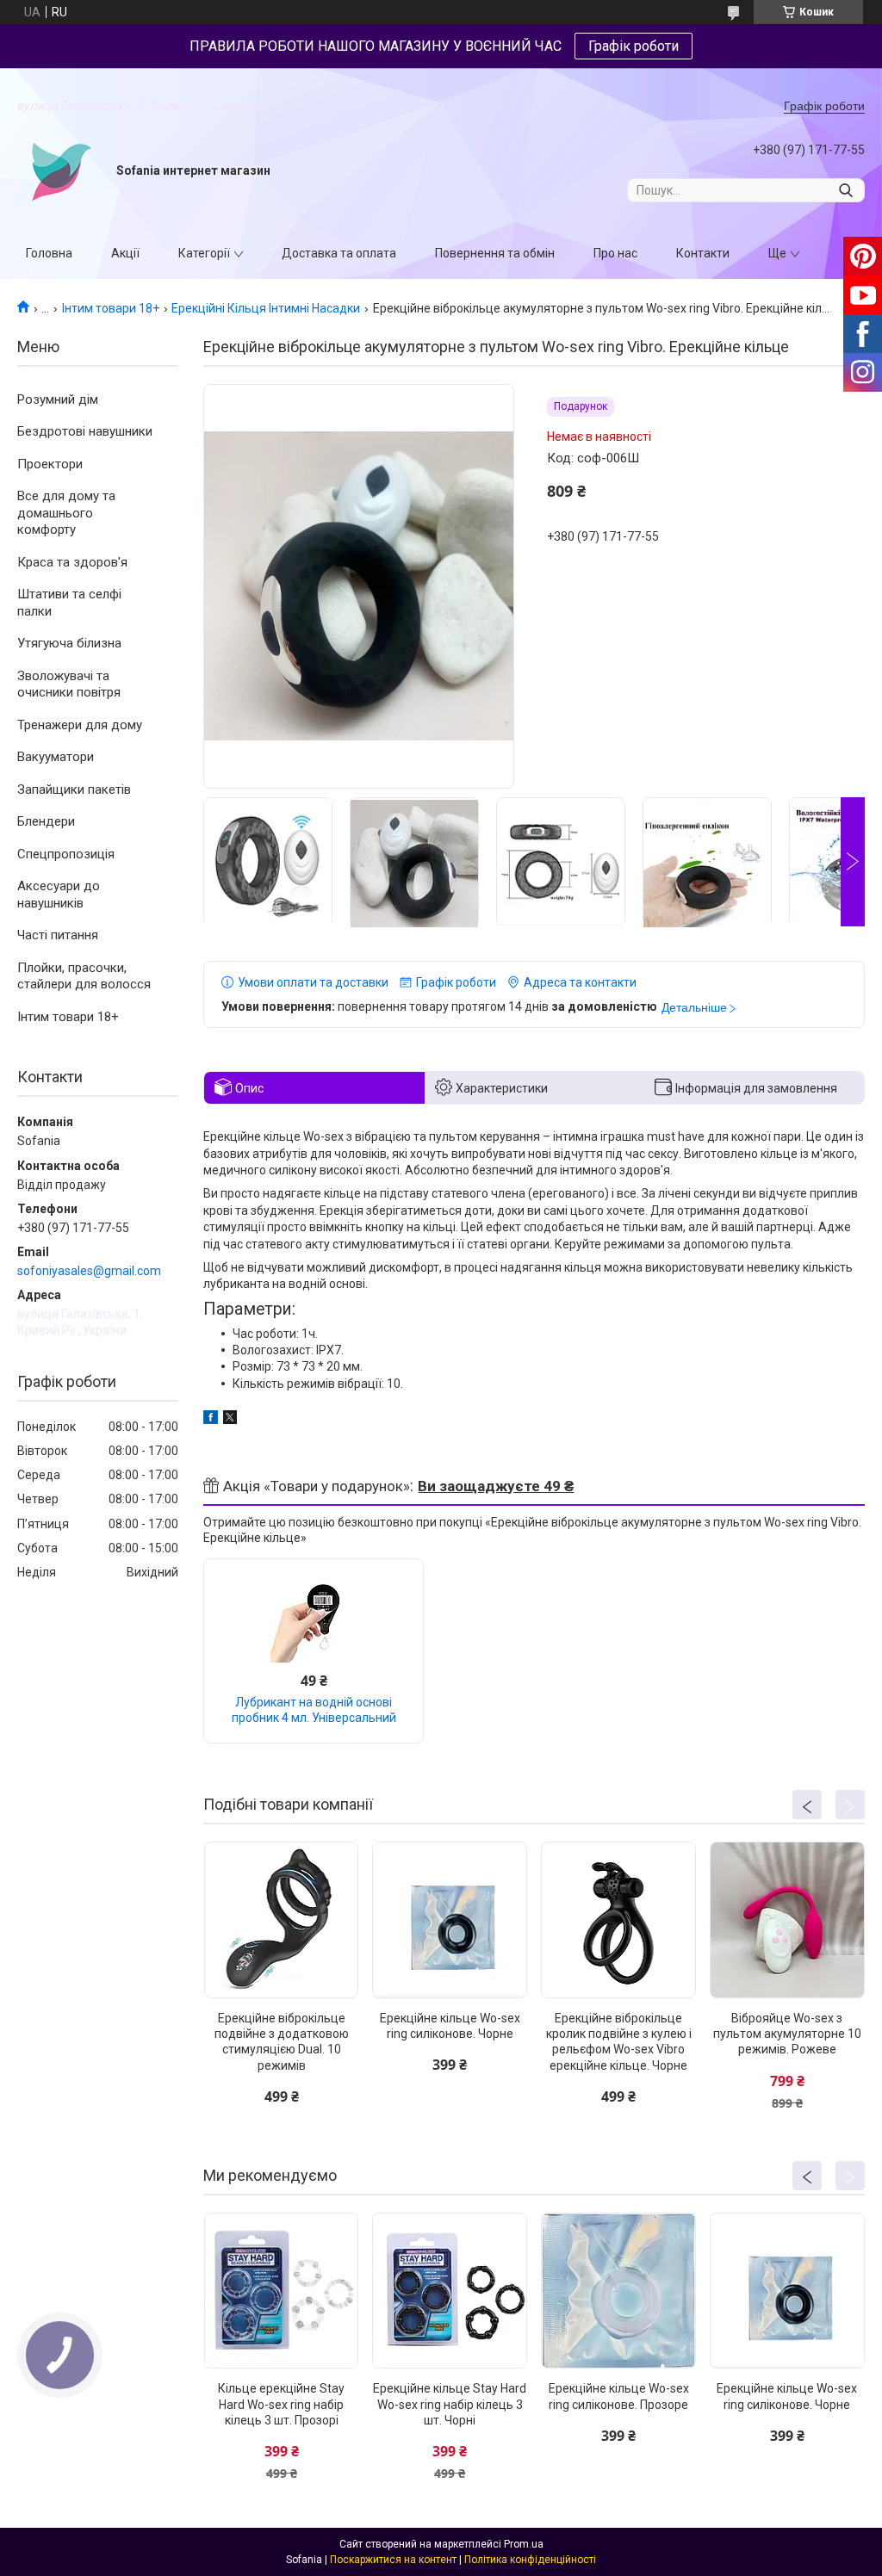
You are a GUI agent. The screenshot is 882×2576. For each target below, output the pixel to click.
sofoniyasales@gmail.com (89, 1271)
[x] (230, 1420)
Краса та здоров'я (72, 562)
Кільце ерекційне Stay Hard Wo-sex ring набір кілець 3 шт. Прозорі (281, 2404)
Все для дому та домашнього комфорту (66, 513)
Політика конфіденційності (530, 2560)
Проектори (50, 464)
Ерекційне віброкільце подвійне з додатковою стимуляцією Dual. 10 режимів (282, 2042)
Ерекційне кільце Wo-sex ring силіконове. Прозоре (619, 2396)
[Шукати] (845, 190)
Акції (125, 253)
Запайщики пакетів (74, 790)
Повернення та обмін (495, 253)
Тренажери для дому (80, 725)
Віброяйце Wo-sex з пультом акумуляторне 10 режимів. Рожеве (787, 2034)
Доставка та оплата (339, 253)
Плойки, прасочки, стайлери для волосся (84, 976)
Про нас (615, 253)
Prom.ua (524, 2544)
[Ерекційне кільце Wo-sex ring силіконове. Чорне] (450, 1920)
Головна (49, 253)
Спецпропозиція (66, 854)
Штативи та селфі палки (69, 603)
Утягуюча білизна (69, 643)
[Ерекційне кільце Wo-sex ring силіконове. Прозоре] (618, 2291)
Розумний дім (58, 399)
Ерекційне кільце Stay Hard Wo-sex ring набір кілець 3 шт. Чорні (450, 2404)
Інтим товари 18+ (111, 308)
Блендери (46, 821)
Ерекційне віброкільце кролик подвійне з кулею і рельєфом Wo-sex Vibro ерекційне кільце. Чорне (619, 2042)
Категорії (204, 253)
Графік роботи (634, 46)
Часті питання (58, 935)
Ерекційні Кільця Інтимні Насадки (266, 308)
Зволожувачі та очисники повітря (69, 684)
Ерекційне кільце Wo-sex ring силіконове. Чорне (450, 2026)
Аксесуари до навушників (59, 895)
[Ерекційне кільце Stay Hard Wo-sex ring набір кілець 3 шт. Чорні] (450, 2291)
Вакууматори (56, 757)
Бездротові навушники (85, 431)
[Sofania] (60, 171)
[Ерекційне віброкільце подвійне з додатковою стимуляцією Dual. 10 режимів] (282, 1920)
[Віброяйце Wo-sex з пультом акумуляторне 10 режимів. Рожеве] (787, 1920)
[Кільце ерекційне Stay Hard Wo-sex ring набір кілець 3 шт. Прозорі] (282, 2291)
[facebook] (211, 1420)
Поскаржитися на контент (393, 2560)
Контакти (703, 253)
